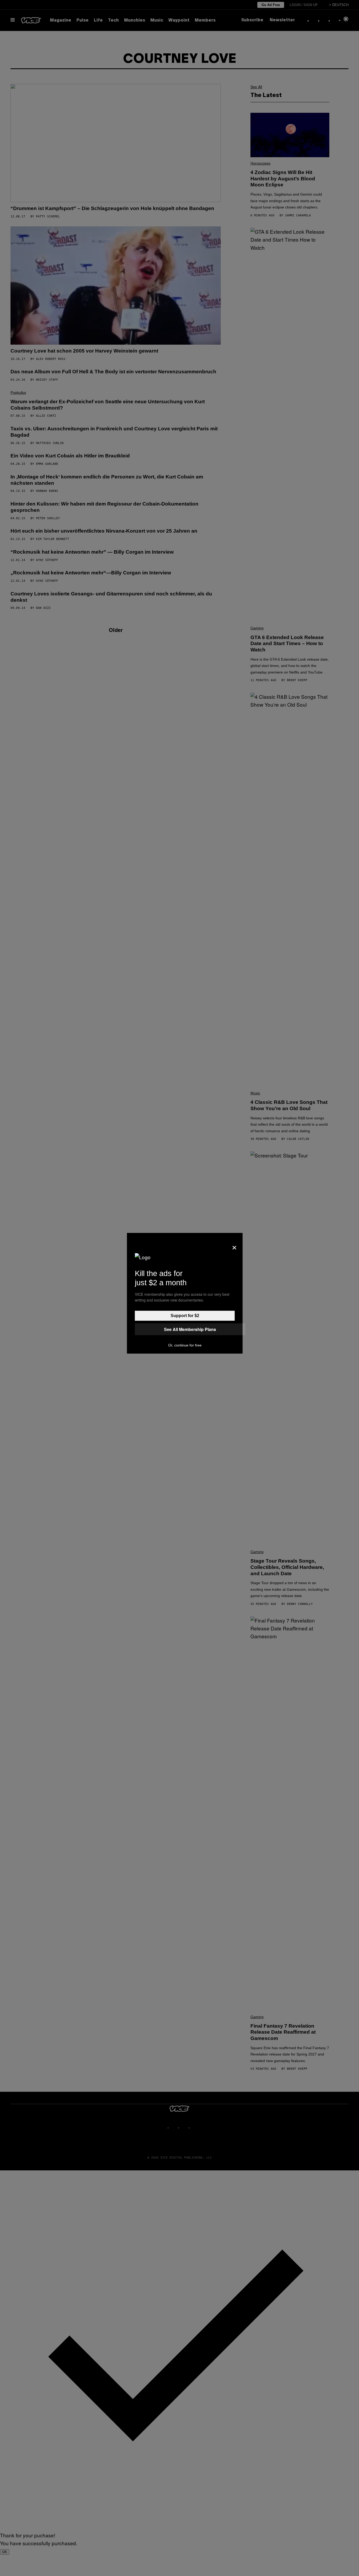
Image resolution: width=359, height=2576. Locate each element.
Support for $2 (185, 1316)
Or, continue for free (185, 1345)
